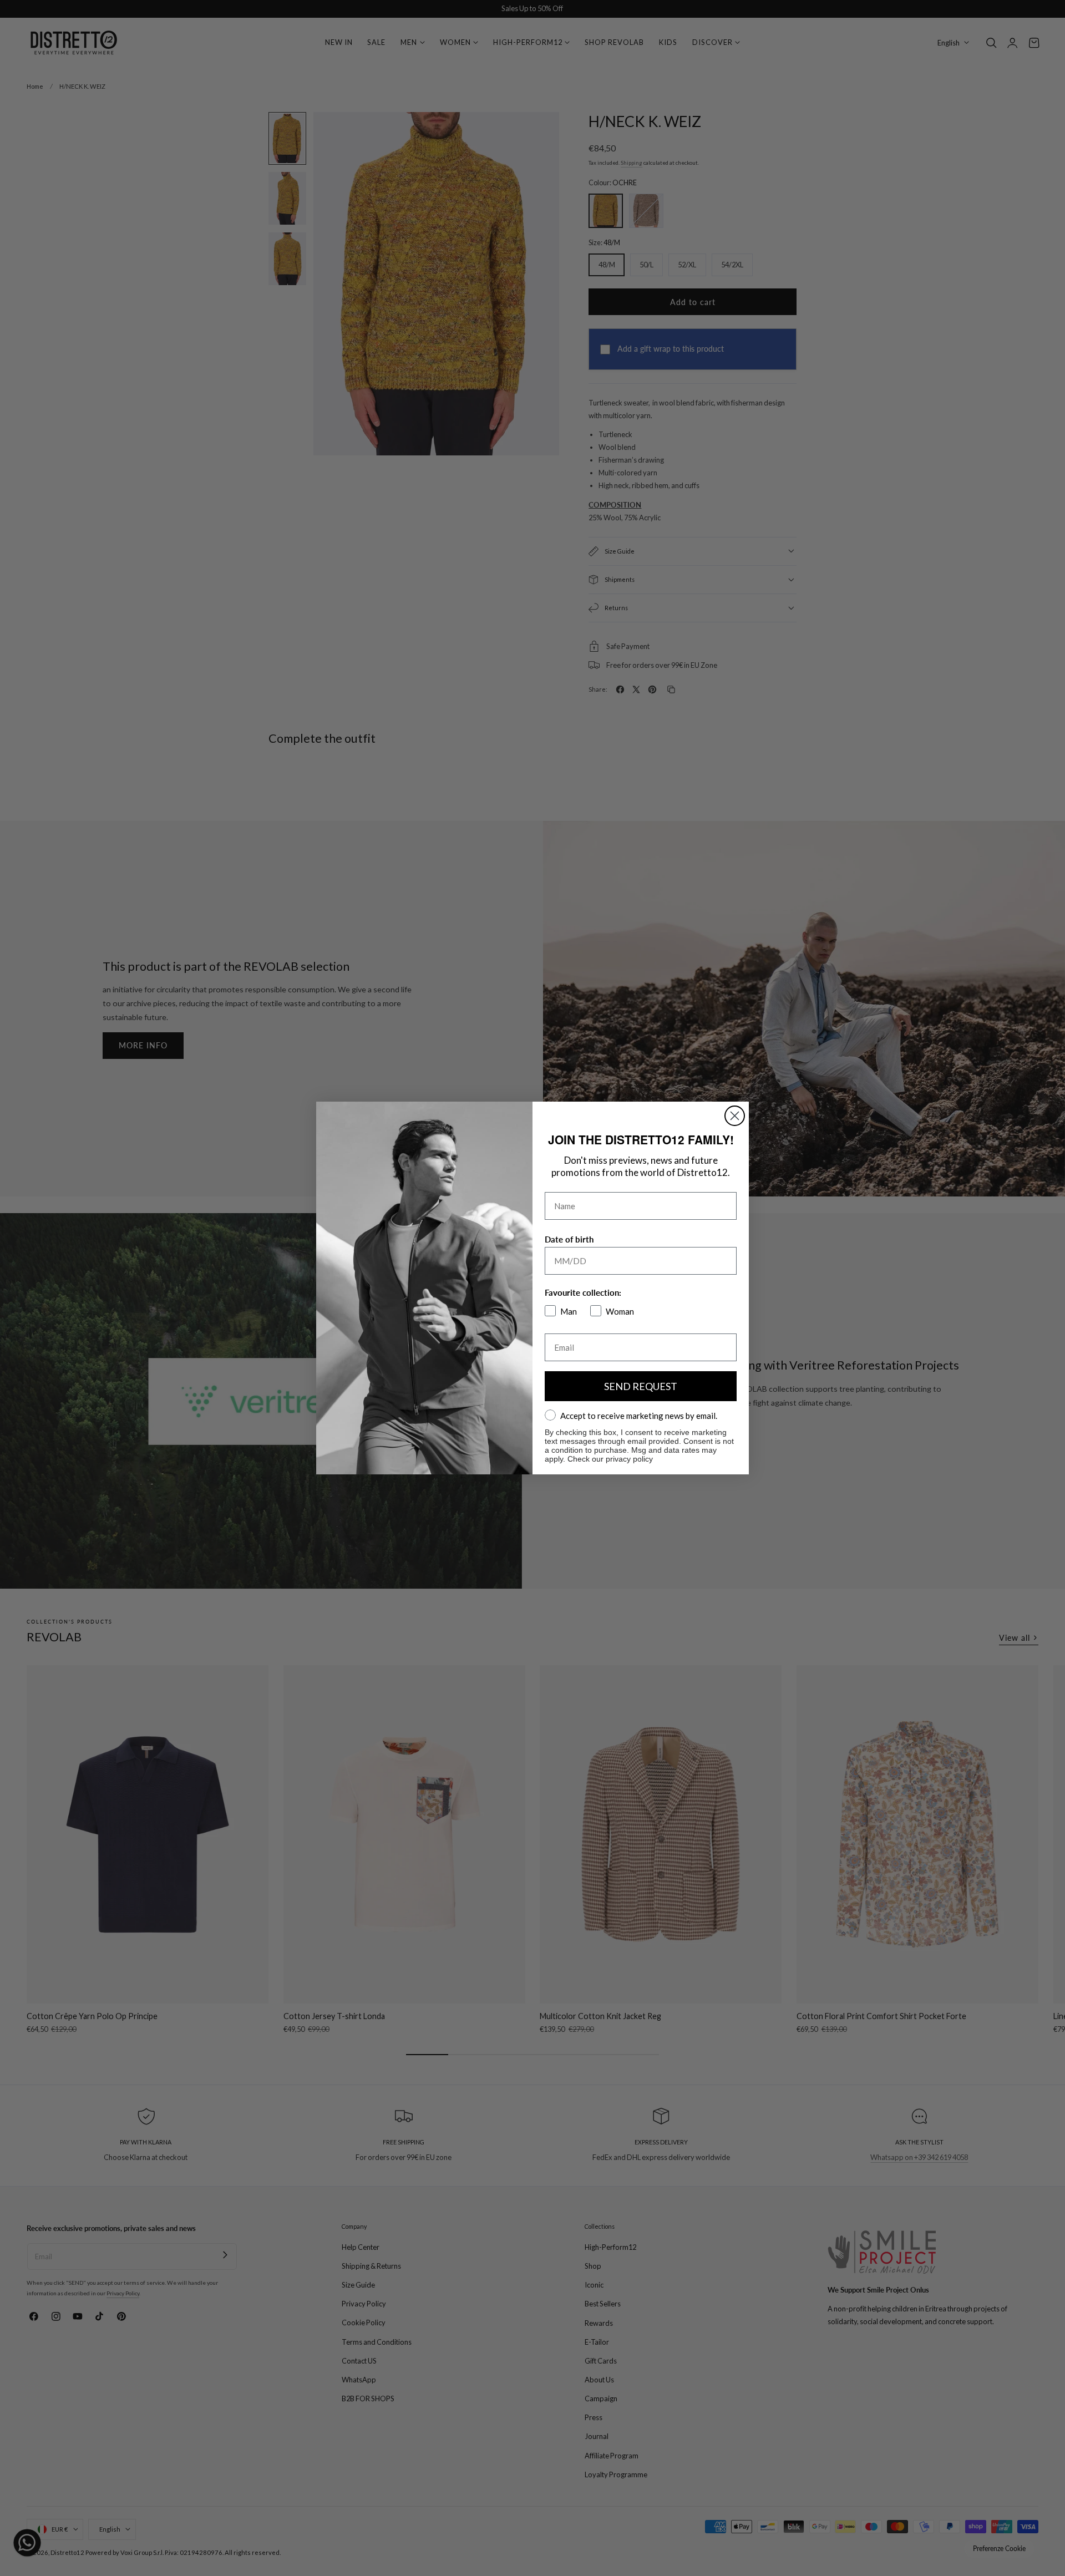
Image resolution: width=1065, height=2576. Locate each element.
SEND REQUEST (641, 1386)
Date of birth (569, 1239)
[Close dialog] (735, 1116)
